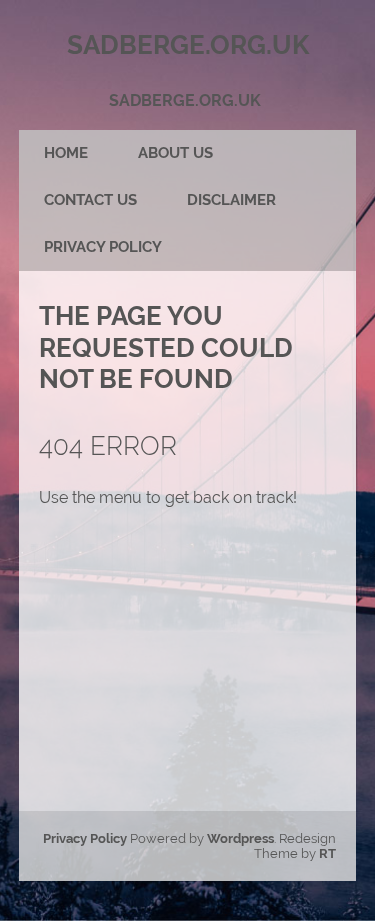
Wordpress (240, 838)
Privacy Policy (103, 247)
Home (66, 153)
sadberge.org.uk (185, 100)
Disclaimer (231, 200)
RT (327, 853)
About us (175, 153)
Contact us (90, 200)
